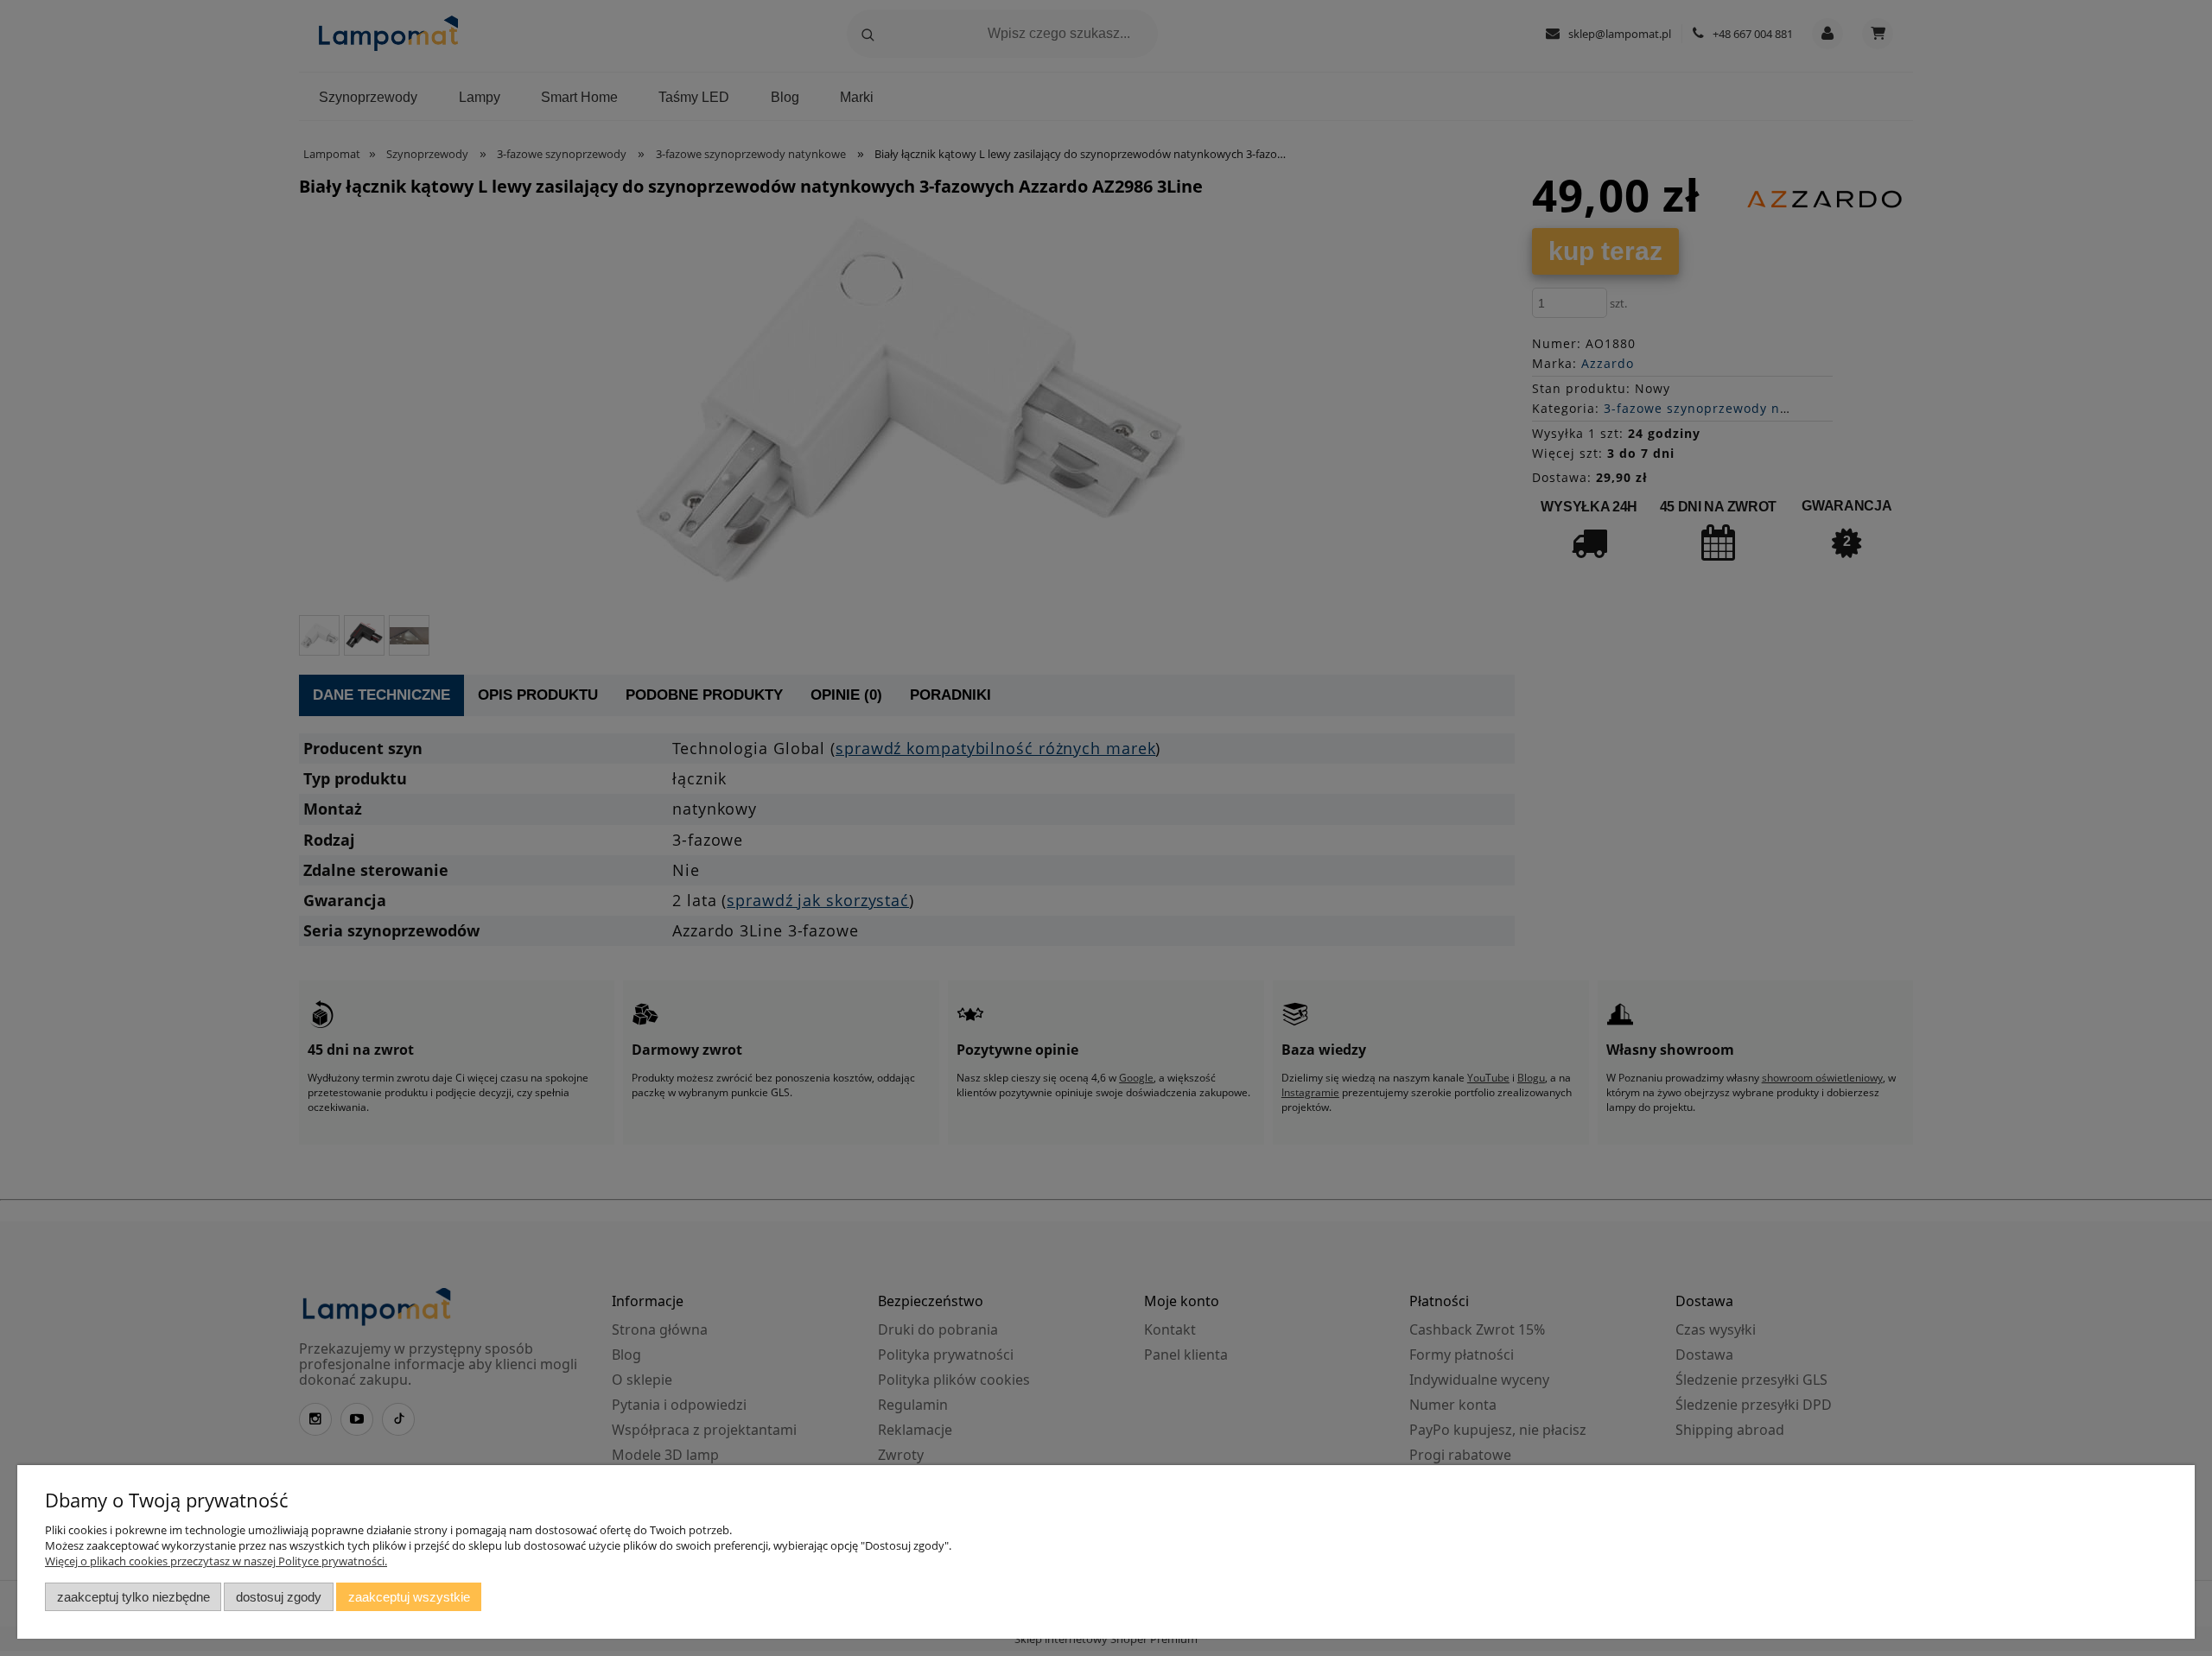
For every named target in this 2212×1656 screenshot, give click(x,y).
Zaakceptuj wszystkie (409, 1597)
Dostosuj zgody (279, 1597)
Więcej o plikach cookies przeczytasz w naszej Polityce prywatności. (216, 1561)
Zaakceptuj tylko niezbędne (133, 1597)
